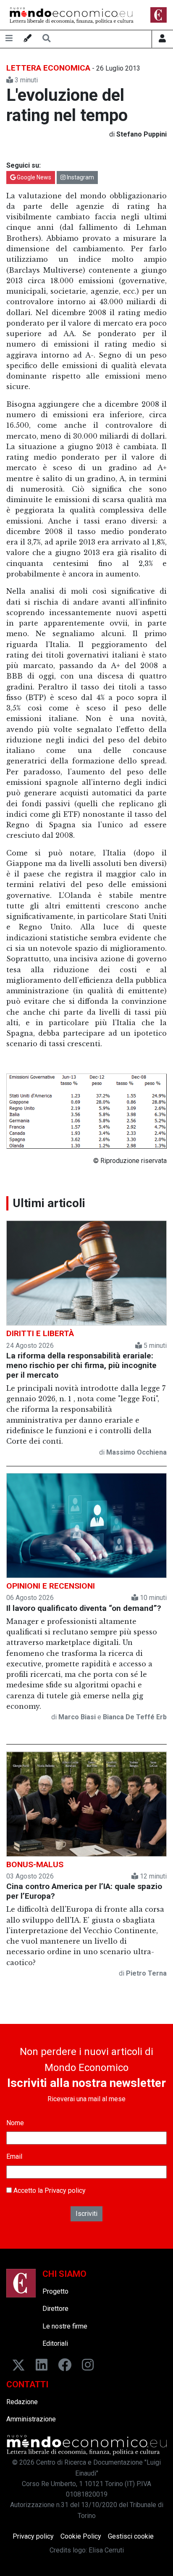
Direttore (55, 2309)
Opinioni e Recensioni (51, 1586)
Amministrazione (31, 2419)
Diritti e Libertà (40, 1333)
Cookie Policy (81, 2536)
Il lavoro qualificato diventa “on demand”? (84, 1608)
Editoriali (55, 2343)
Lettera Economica (48, 68)
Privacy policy (65, 2191)
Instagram (80, 177)
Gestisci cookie (131, 2536)
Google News (33, 177)
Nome (15, 2123)
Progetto (55, 2291)
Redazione (22, 2402)
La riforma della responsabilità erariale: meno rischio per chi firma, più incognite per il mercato (81, 1365)
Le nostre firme (65, 2326)
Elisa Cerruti (106, 2550)
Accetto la (49, 2191)
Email (14, 2156)
